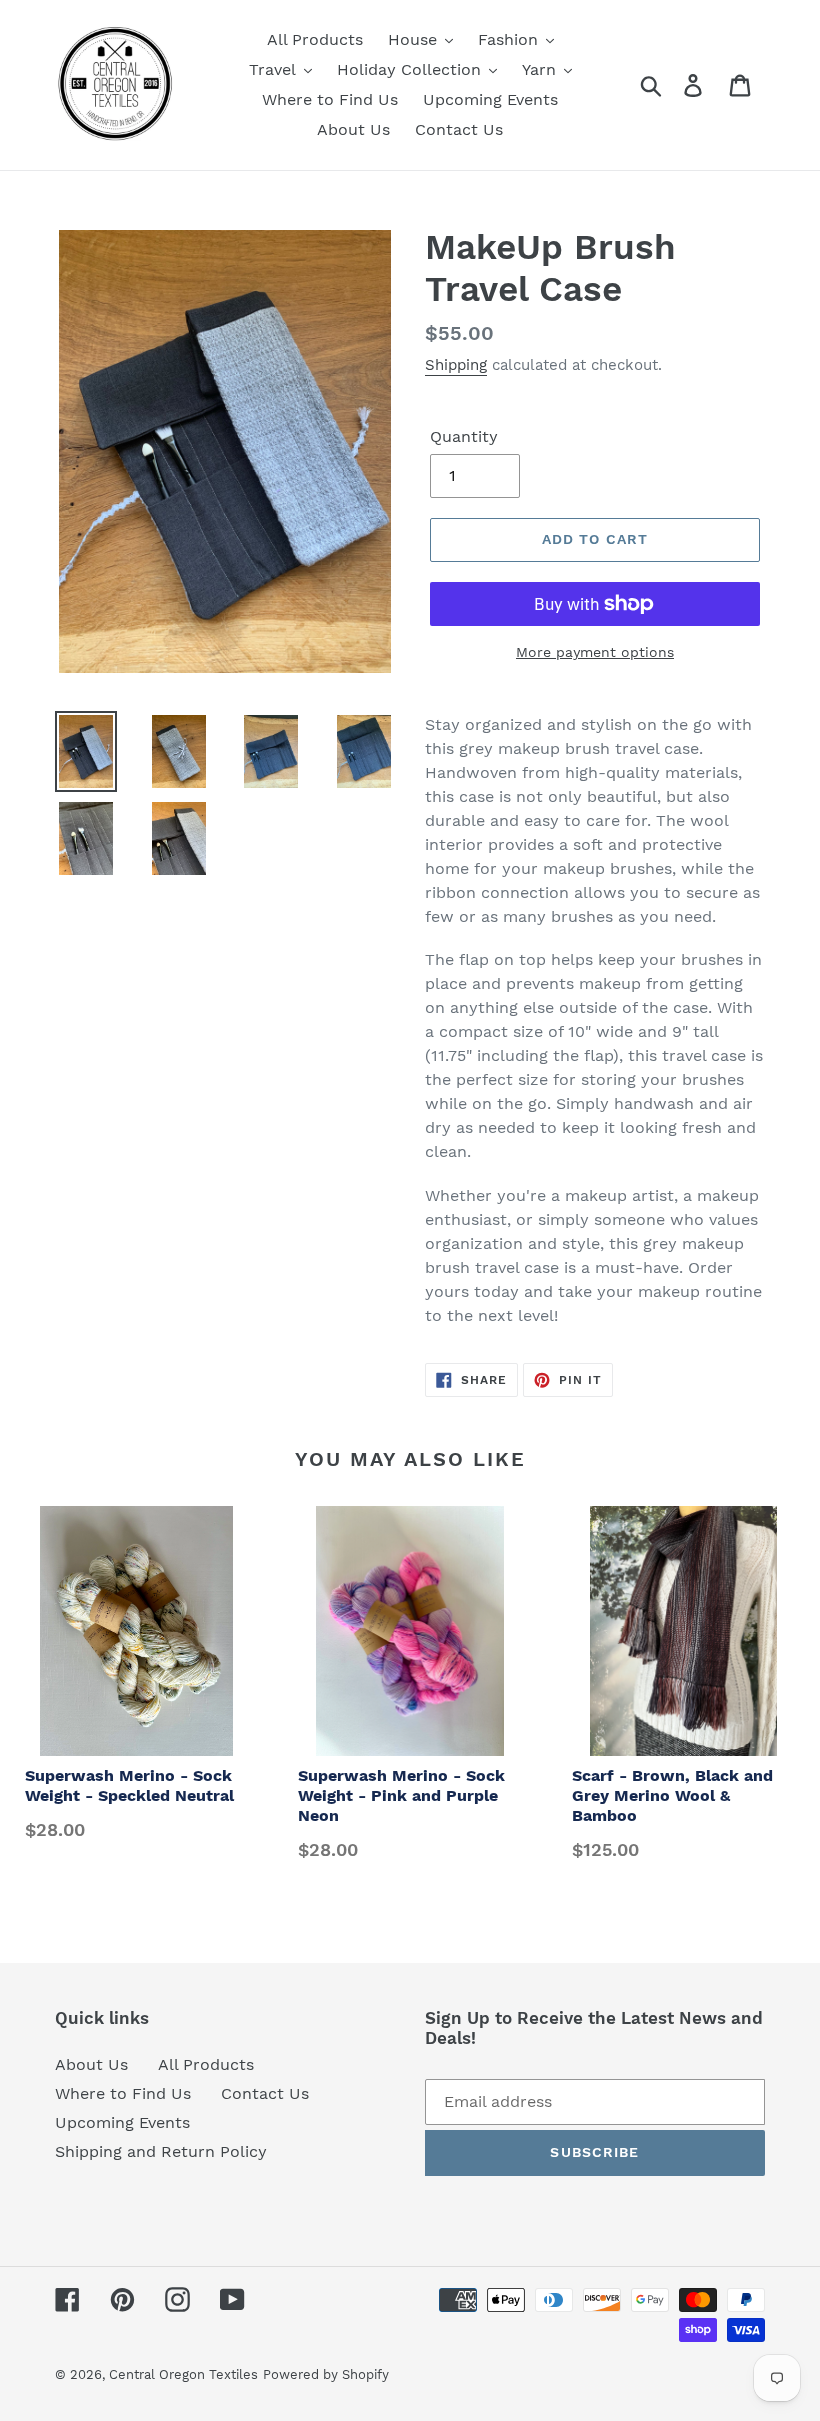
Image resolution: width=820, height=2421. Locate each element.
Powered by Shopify (326, 2374)
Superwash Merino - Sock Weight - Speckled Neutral (129, 1785)
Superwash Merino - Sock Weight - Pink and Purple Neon (401, 1795)
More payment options (595, 652)
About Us (91, 2064)
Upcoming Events (122, 2122)
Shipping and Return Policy (161, 2151)
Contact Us (265, 2093)
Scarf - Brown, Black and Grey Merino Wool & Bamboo (672, 1795)
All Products (206, 2064)
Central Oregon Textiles (183, 2374)
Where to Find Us (123, 2093)
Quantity (464, 436)
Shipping (456, 365)
